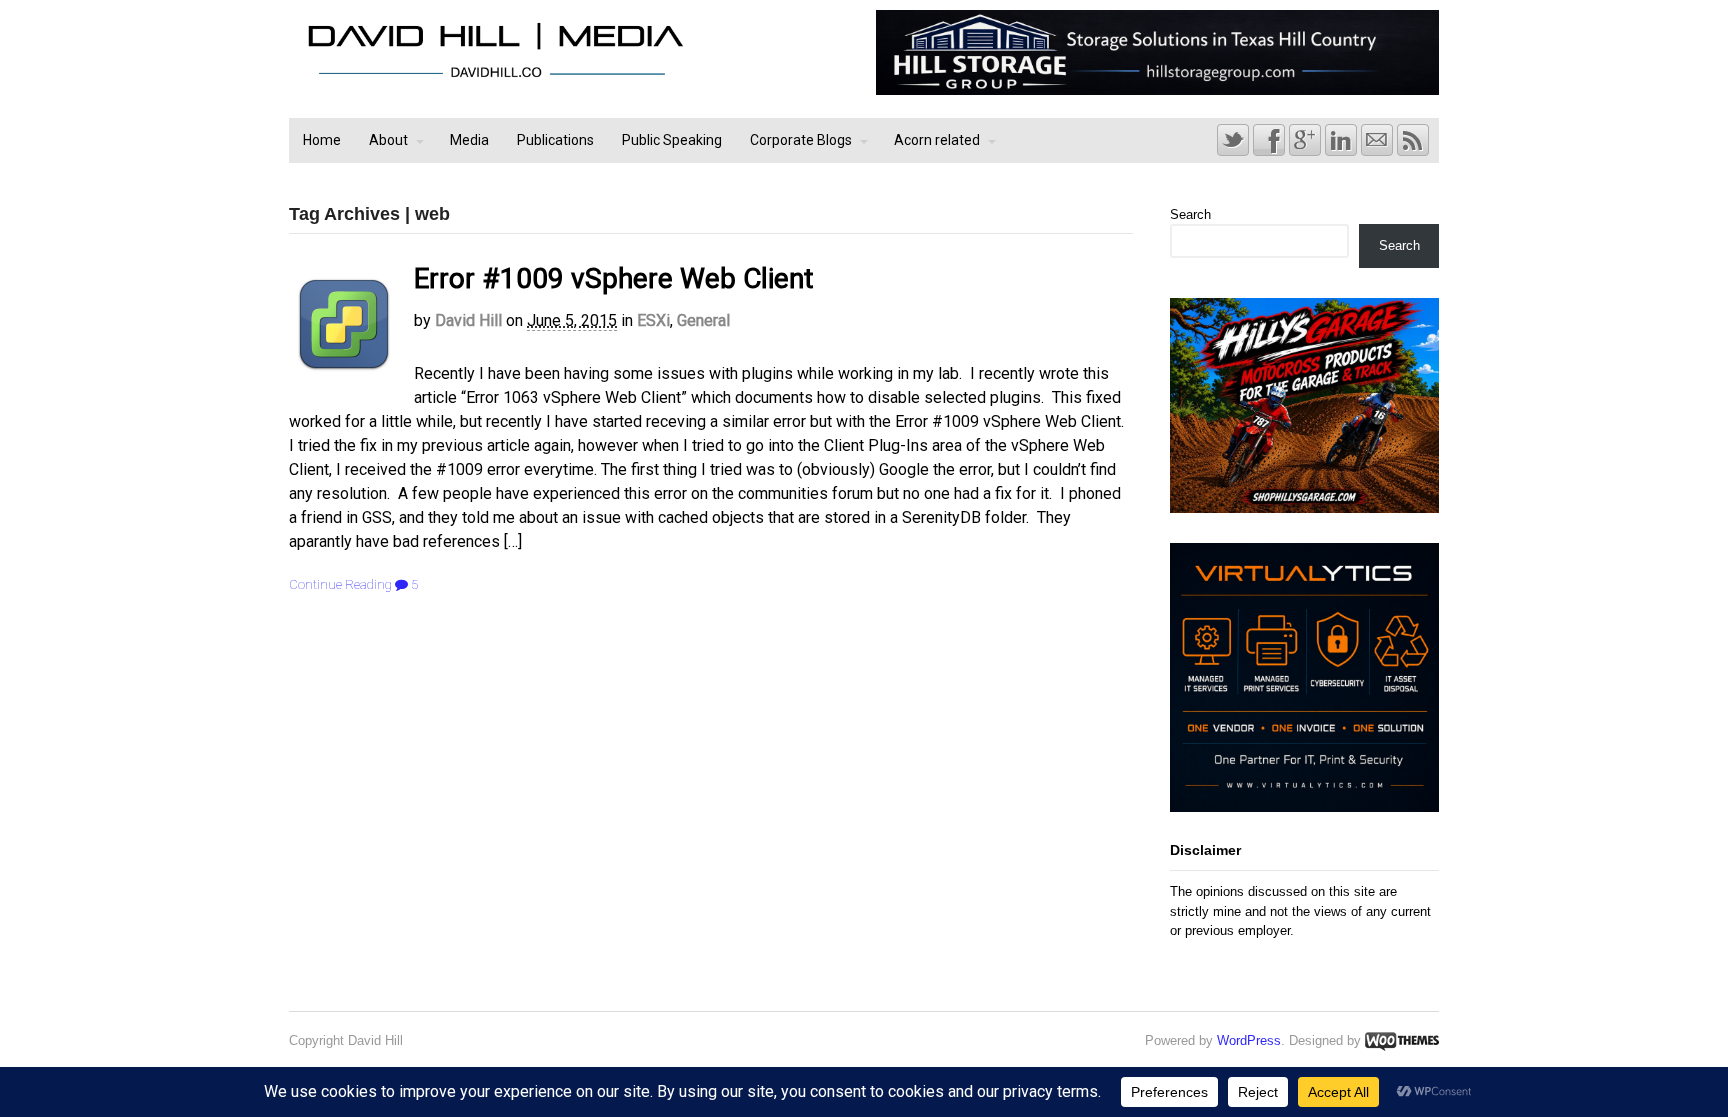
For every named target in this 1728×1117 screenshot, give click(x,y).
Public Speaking (672, 140)
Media (469, 140)
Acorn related (937, 140)
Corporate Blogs (801, 140)
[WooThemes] (1402, 1040)
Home (322, 140)
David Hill (468, 320)
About (388, 140)
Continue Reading (340, 584)
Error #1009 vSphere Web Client (614, 278)
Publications (555, 140)
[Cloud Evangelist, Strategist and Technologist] (495, 77)
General (703, 320)
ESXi (653, 320)
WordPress (1249, 1040)
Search (1190, 214)
